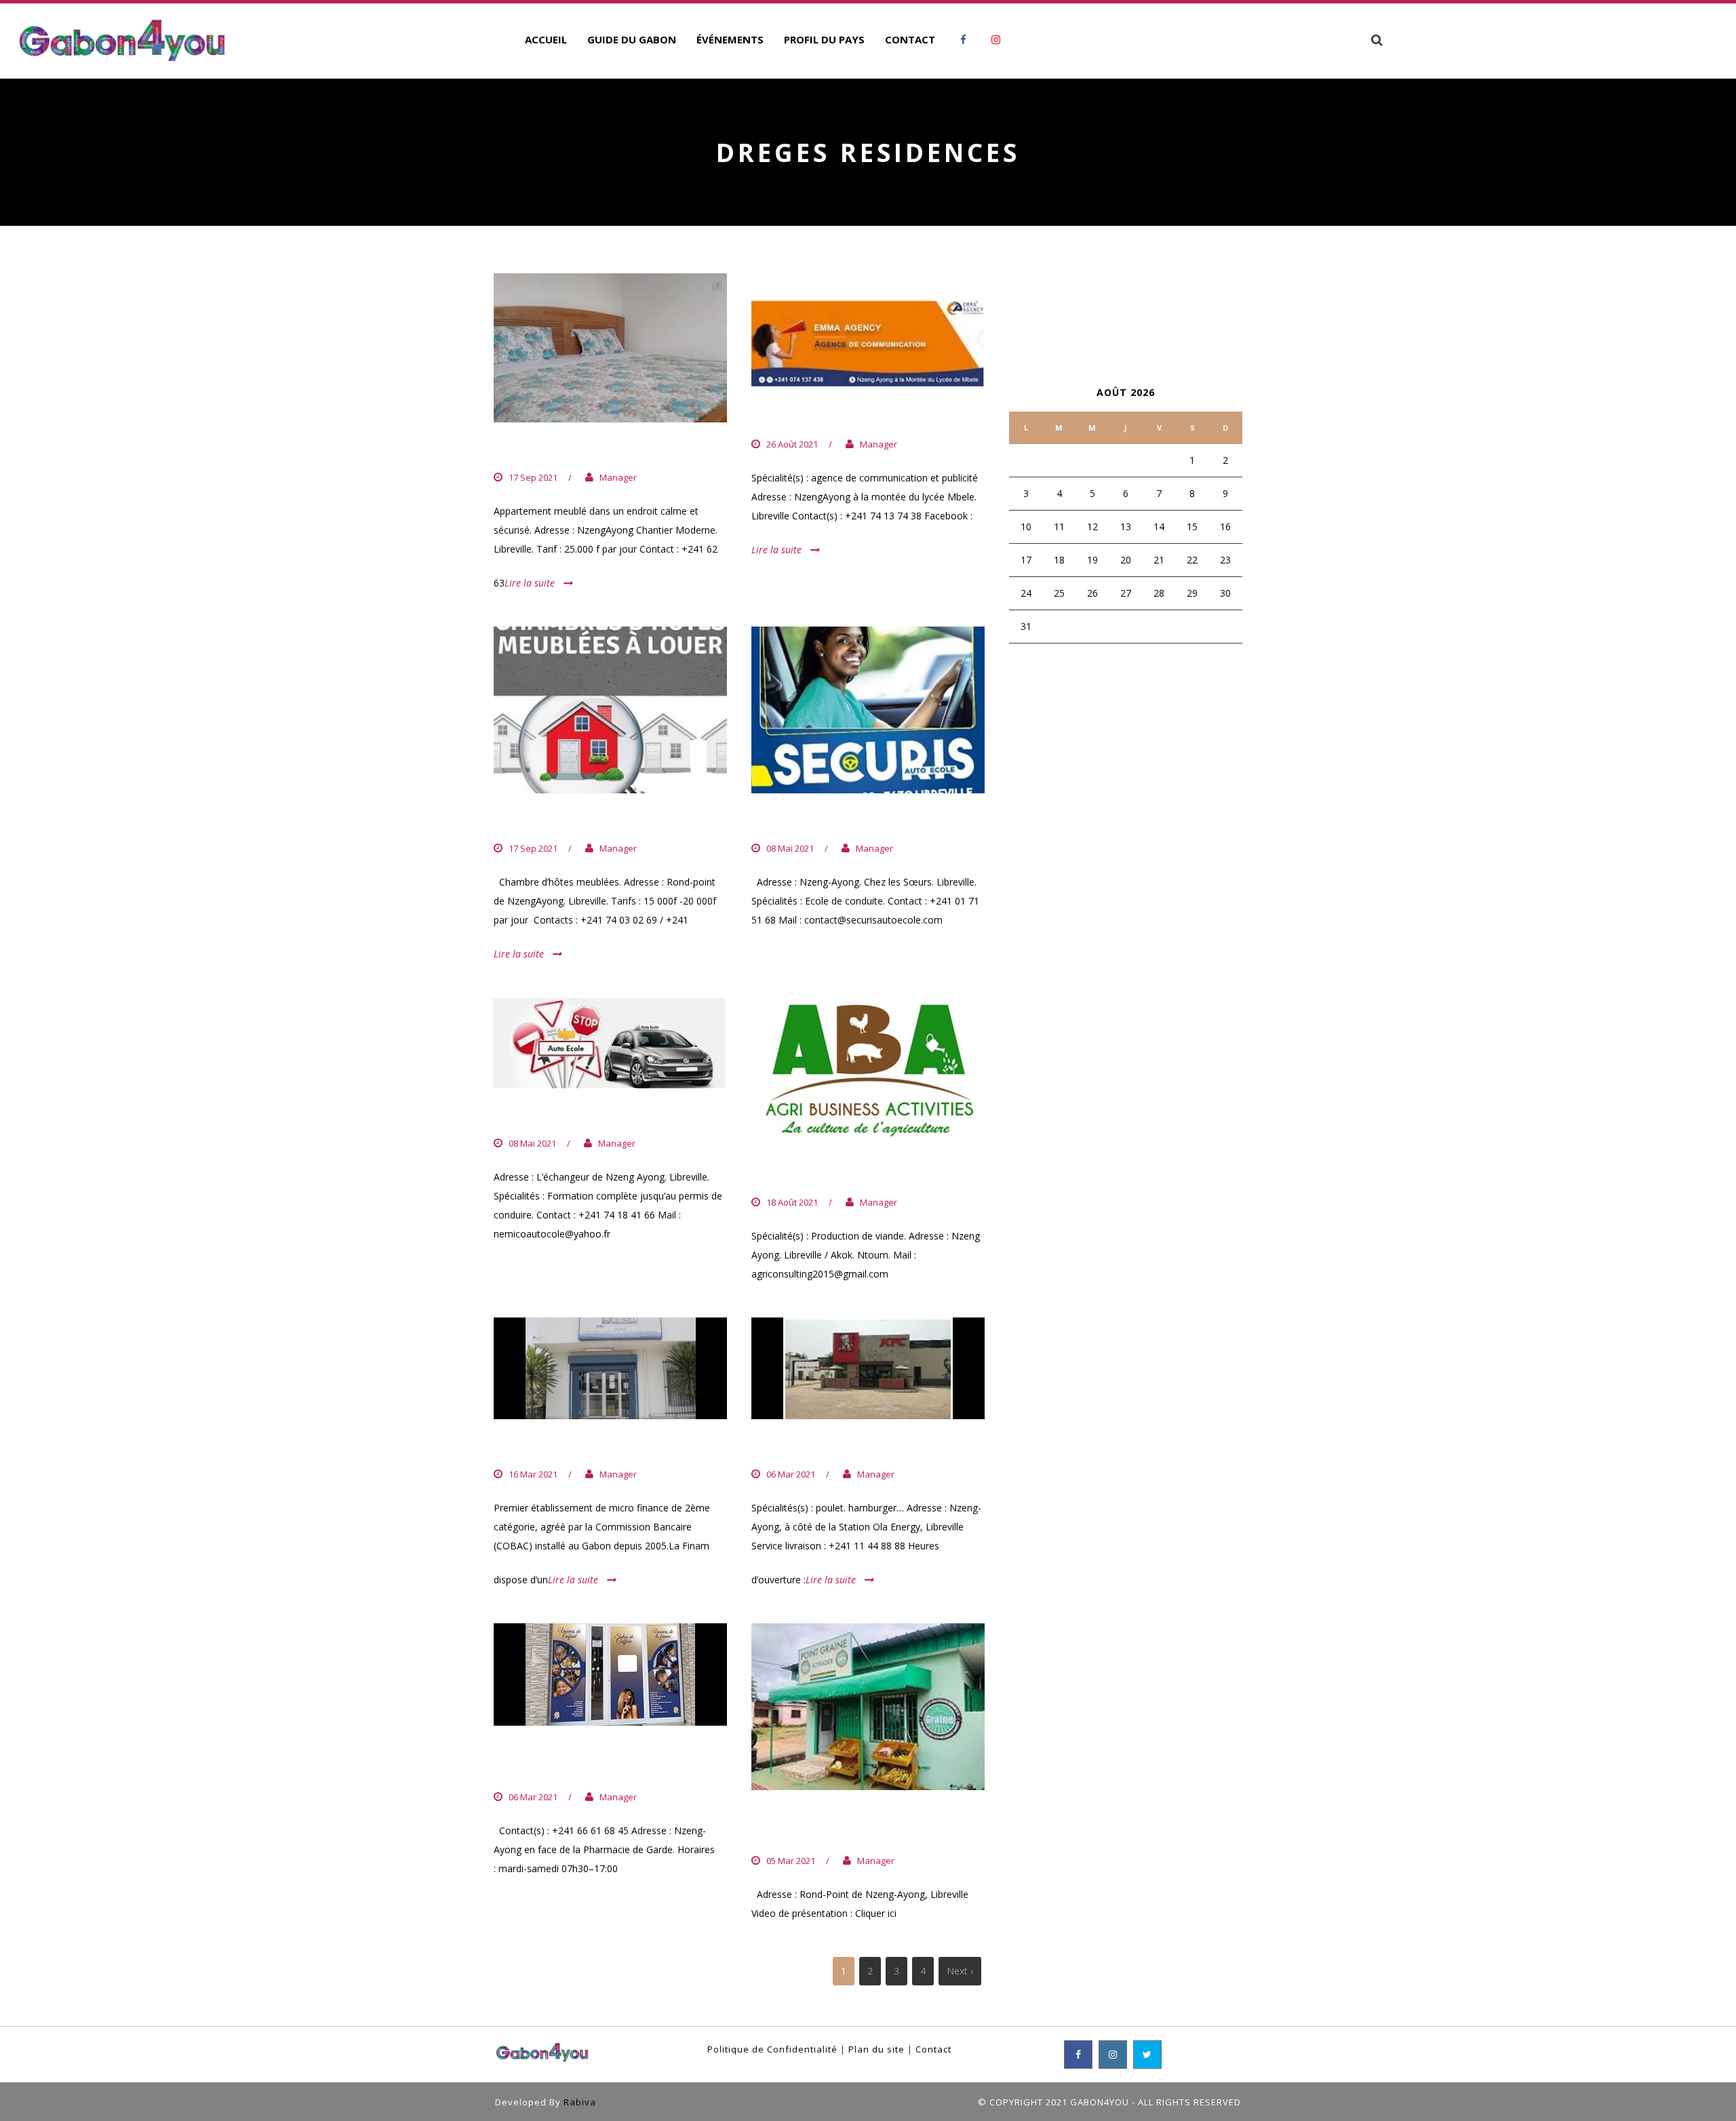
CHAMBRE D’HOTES (563, 821)
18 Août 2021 (792, 1202)
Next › (960, 1971)
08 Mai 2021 (790, 848)
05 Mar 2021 (791, 1861)
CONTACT (910, 39)
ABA (766, 1174)
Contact (933, 2049)
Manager (618, 477)
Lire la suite (530, 583)
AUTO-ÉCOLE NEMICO (572, 1116)
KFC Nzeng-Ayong (821, 1447)
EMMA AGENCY (805, 416)
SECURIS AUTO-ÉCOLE (831, 821)
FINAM (517, 1447)
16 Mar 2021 (533, 1474)
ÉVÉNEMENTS (730, 39)
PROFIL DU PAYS (824, 39)
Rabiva (580, 2102)
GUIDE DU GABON (632, 39)
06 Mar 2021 (791, 1474)
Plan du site (876, 2049)
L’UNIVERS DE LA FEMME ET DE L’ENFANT (608, 1761)
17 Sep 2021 (533, 477)
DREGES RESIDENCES (569, 450)
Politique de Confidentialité (772, 2049)
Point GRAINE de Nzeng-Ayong (848, 1826)
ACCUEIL (546, 39)
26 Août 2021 (792, 444)
